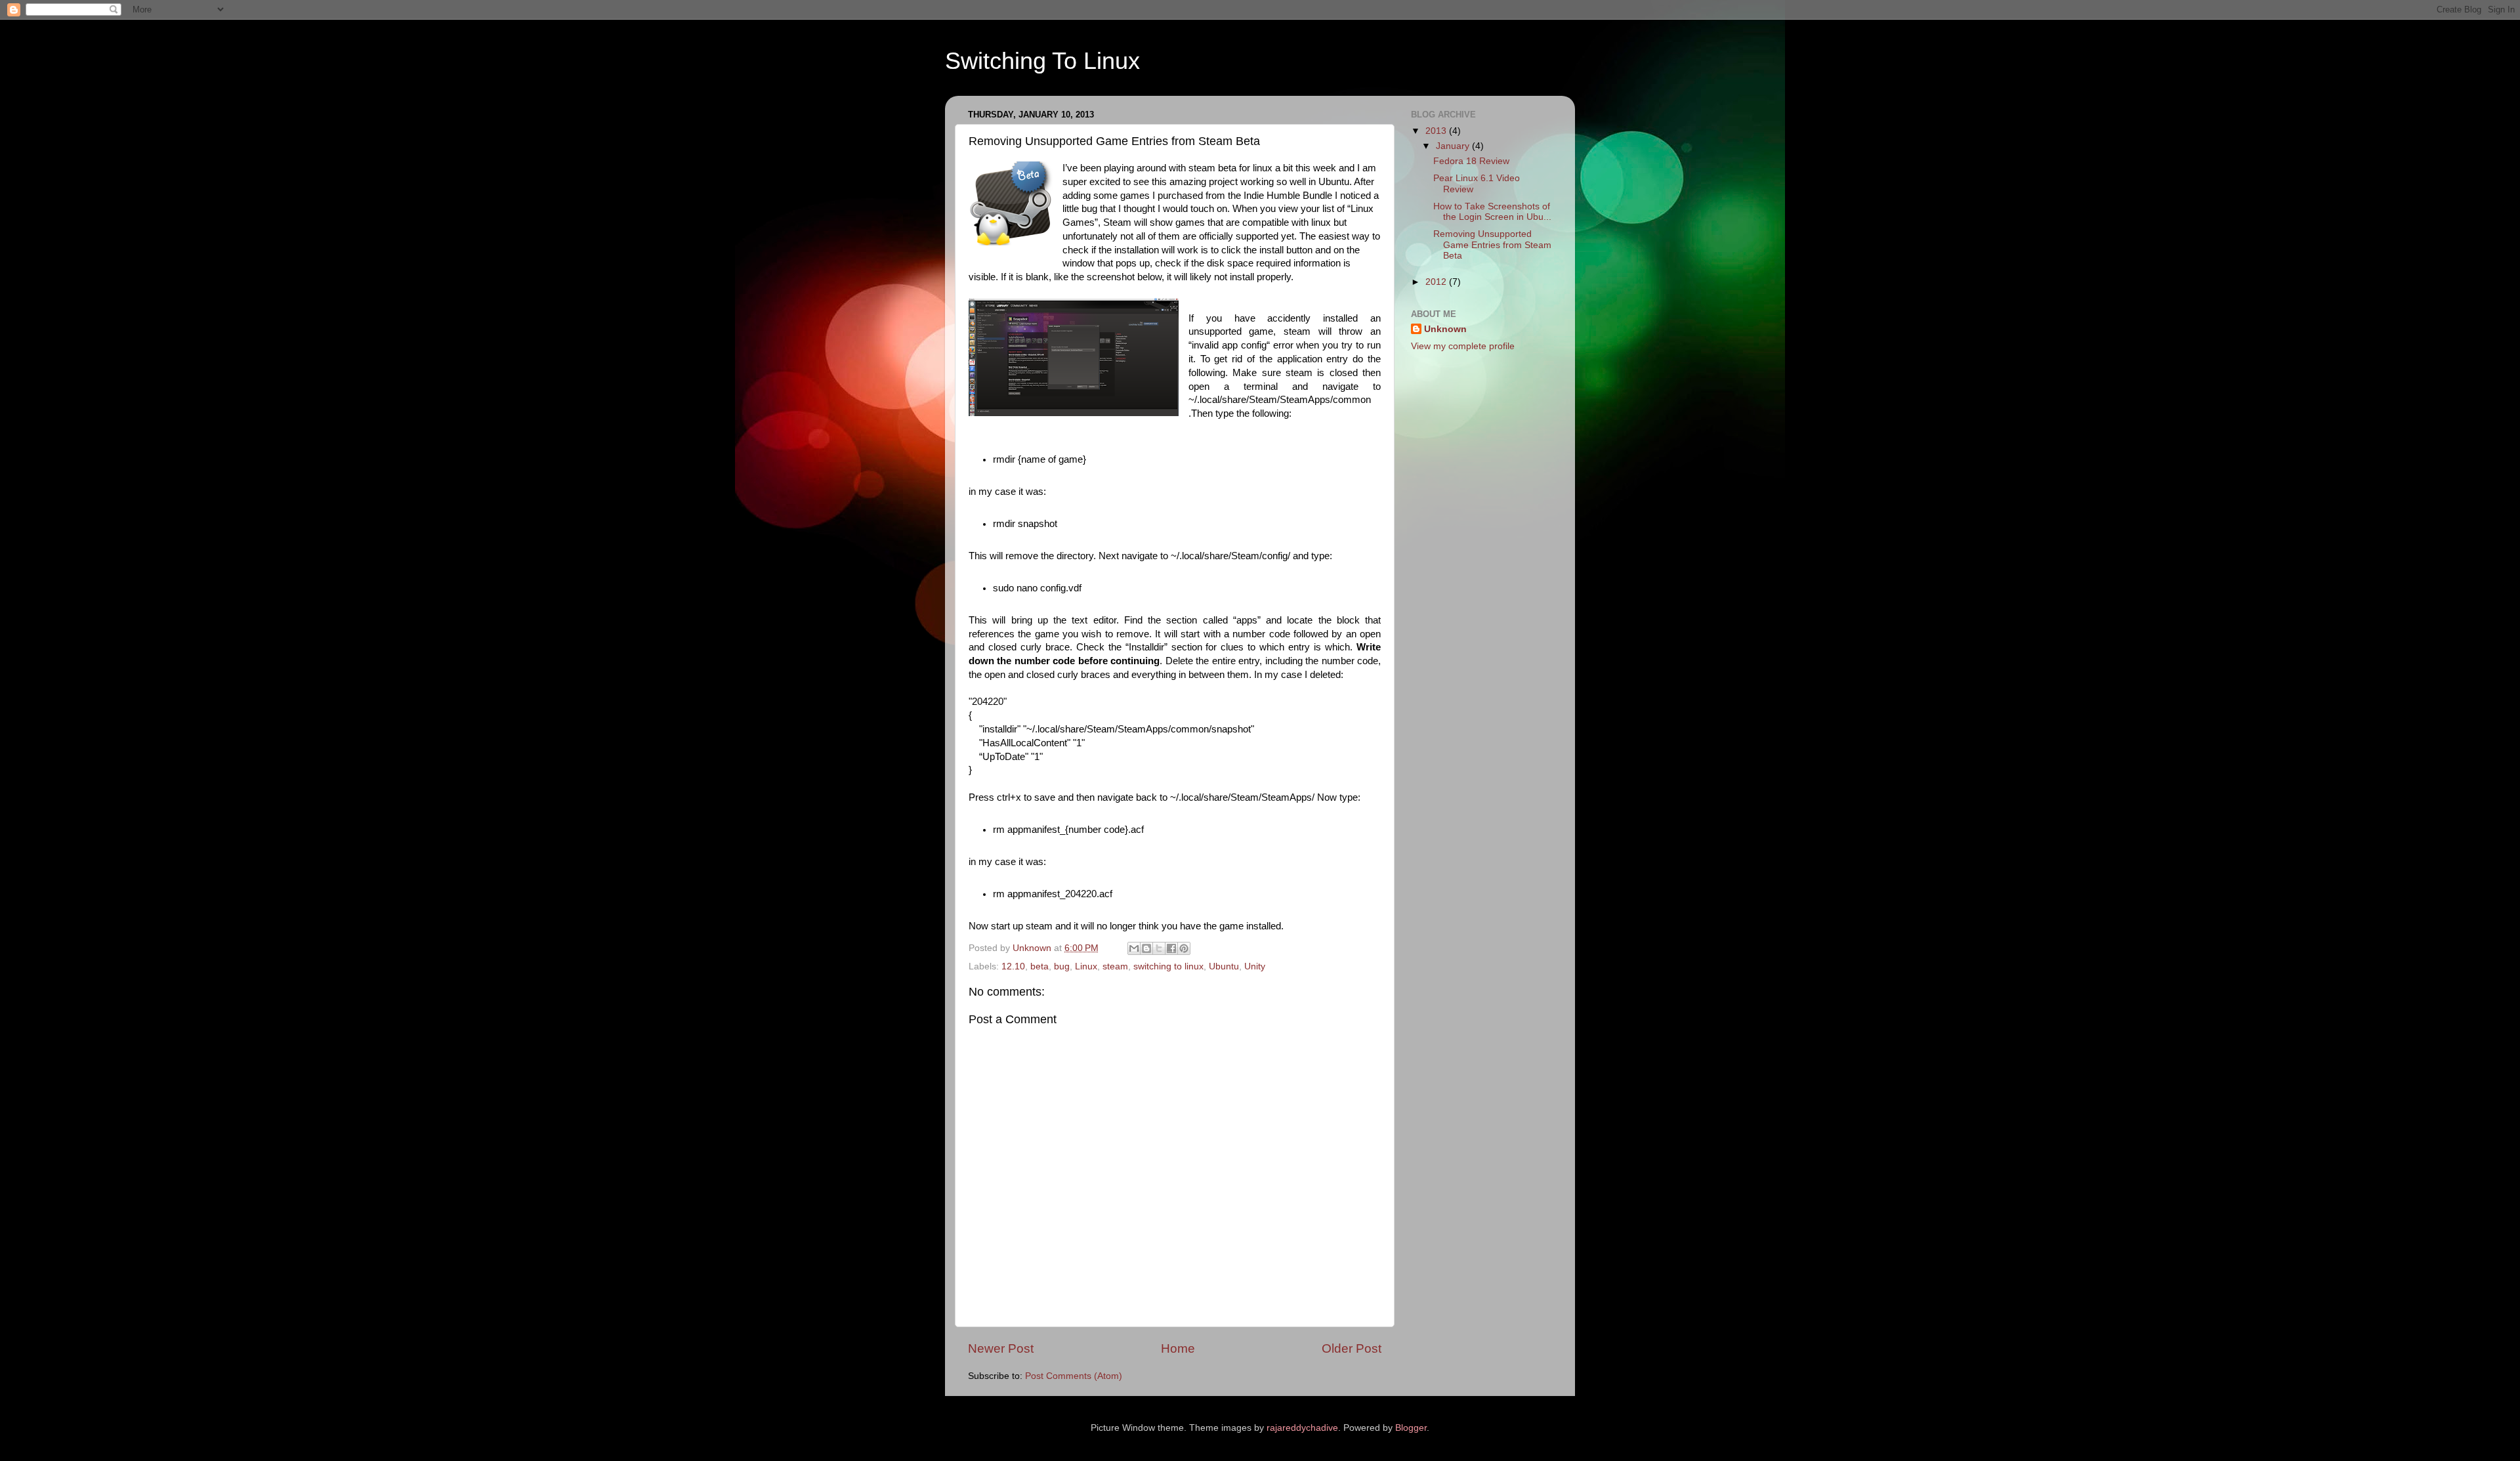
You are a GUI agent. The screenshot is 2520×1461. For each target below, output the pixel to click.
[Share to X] (1159, 948)
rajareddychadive (1302, 1428)
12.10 (1013, 966)
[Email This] (1134, 948)
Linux (1086, 966)
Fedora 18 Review (1471, 161)
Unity (1255, 966)
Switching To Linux (1042, 61)
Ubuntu (1224, 966)
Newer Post (1001, 1348)
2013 (1437, 131)
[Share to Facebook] (1171, 948)
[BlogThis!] (1146, 948)
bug (1062, 966)
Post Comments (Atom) (1074, 1376)
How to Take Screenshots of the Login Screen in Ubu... (1492, 212)
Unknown (1445, 329)
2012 (1437, 282)
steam (1115, 966)
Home (1178, 1348)
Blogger (1411, 1428)
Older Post (1352, 1348)
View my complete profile (1463, 346)
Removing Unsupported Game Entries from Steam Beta (1492, 244)
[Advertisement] (1477, 458)
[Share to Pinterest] (1184, 948)
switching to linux (1168, 966)
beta (1039, 966)
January (1454, 146)
